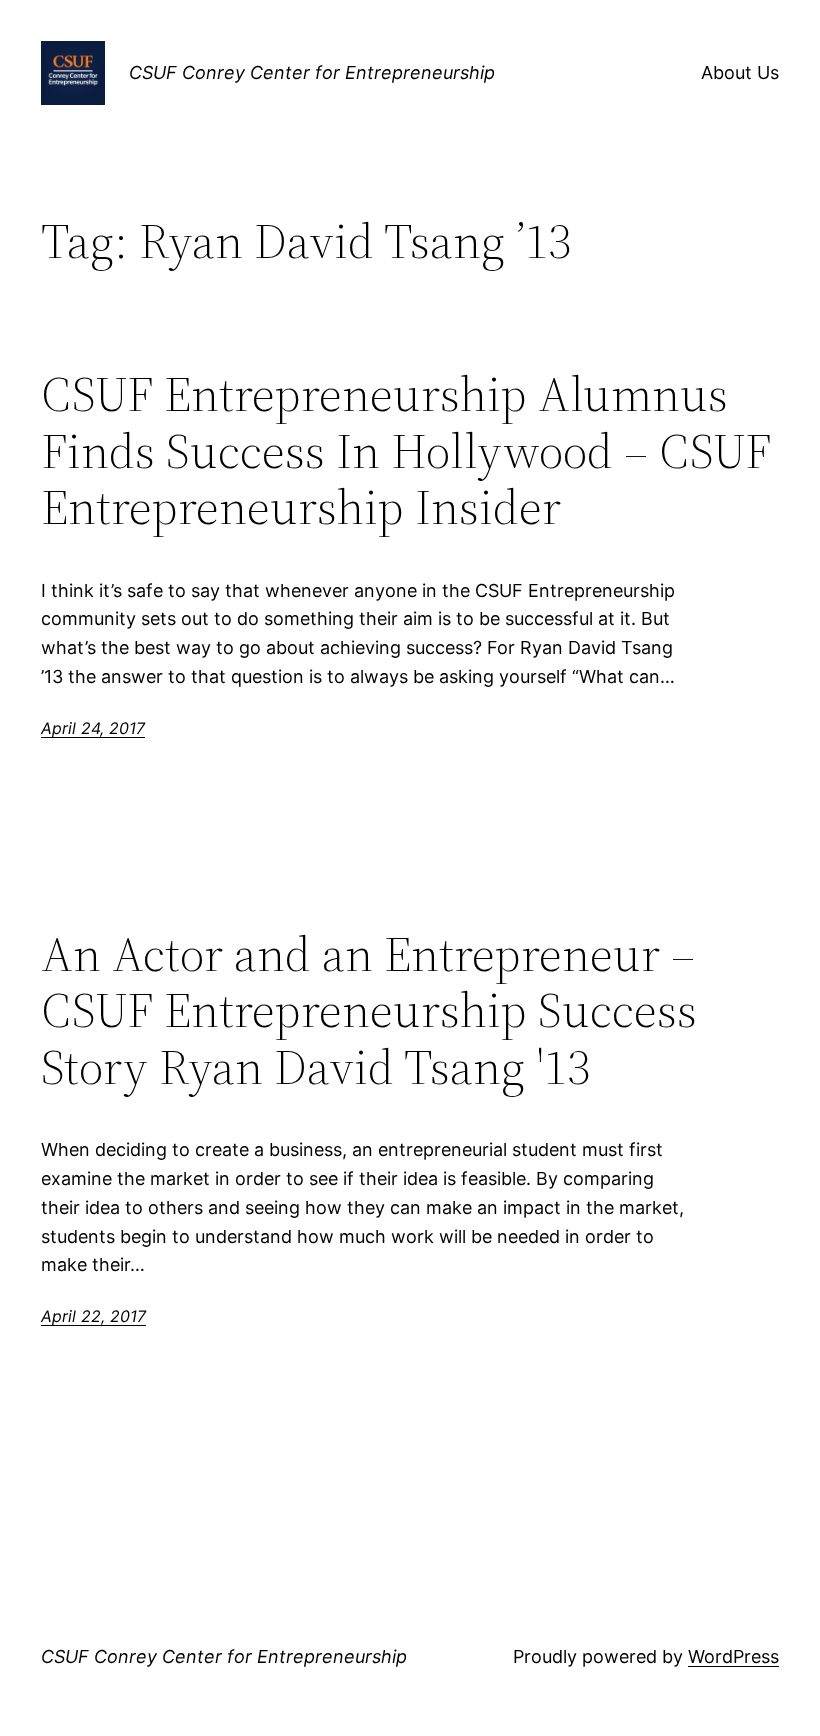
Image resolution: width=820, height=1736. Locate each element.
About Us (740, 72)
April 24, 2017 (93, 728)
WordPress (733, 1656)
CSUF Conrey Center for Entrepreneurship (312, 72)
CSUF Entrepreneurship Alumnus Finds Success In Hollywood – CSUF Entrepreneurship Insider (406, 451)
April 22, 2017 (93, 1316)
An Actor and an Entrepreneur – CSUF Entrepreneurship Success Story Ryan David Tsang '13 (369, 1011)
